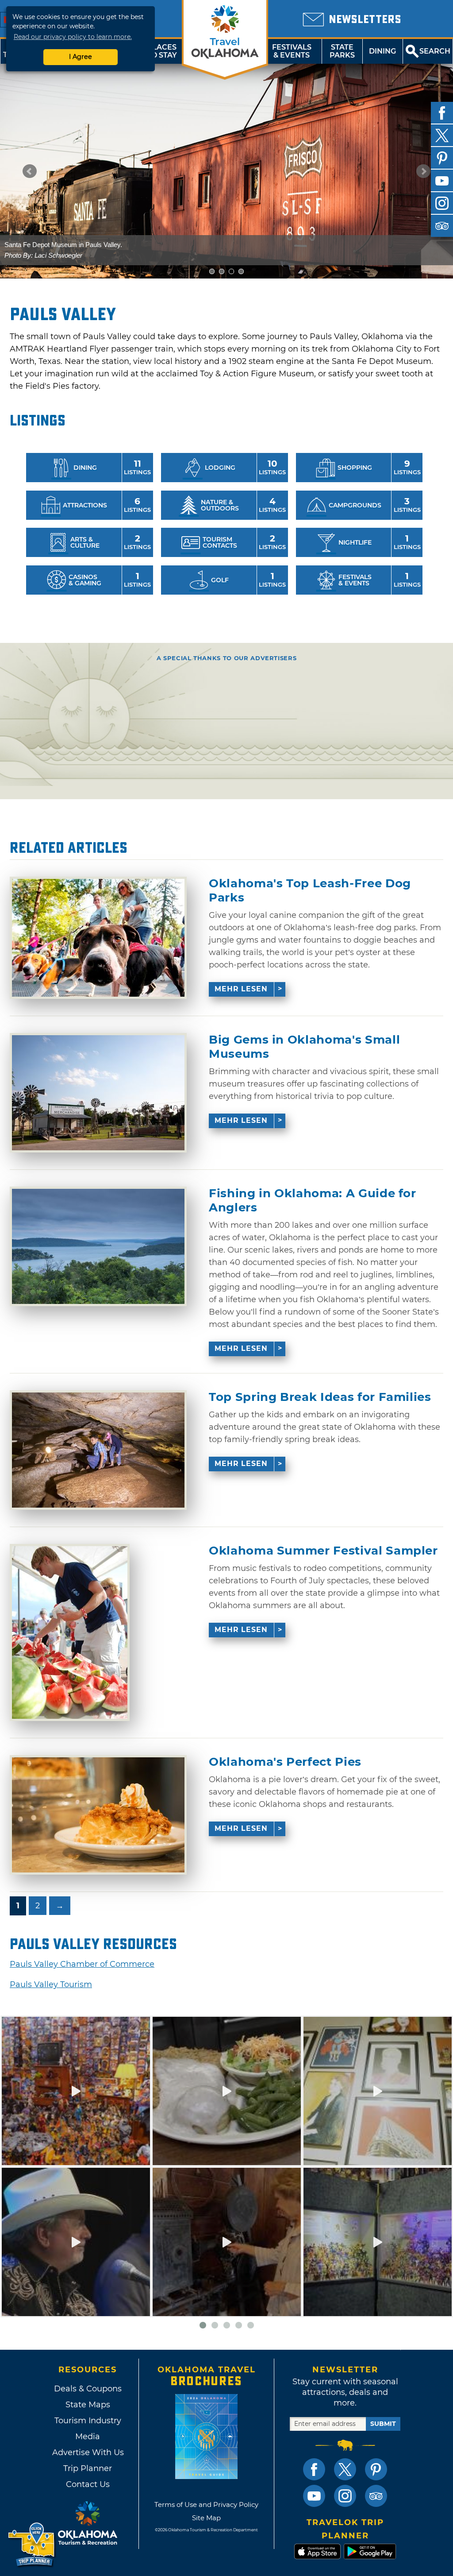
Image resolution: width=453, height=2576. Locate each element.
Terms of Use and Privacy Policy (206, 2504)
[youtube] (442, 181)
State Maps (88, 2405)
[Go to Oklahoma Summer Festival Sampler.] (70, 1632)
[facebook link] (314, 2469)
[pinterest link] (376, 2469)
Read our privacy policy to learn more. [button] (73, 37)
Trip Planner (88, 2468)
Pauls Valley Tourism (51, 1984)
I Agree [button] (81, 57)
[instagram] (442, 203)
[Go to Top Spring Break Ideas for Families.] (98, 1450)
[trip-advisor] (442, 226)
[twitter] (442, 135)
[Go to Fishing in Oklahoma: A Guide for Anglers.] (98, 1246)
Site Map (206, 2518)
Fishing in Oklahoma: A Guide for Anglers (313, 1200)
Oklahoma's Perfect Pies (285, 1762)
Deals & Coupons (88, 2389)
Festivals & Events (292, 51)
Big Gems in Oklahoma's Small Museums (304, 1047)
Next (423, 171)
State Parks (342, 51)
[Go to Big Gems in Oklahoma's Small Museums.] (98, 1093)
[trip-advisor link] (376, 2496)
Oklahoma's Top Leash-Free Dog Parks (310, 890)
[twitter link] (345, 2469)
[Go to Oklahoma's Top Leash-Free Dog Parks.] (98, 938)
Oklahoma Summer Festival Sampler (323, 1551)
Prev (30, 171)
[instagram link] (345, 2496)
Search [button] (435, 51)
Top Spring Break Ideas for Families (320, 1397)
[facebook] (442, 113)
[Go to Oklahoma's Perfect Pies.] (98, 1815)
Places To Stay (162, 51)
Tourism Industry (88, 2421)
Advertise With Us (88, 2452)
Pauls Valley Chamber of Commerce (82, 1964)
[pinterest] (442, 158)
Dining (382, 51)
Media (88, 2437)
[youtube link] (314, 2496)
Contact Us (88, 2484)
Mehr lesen (241, 989)
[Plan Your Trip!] (32, 2545)
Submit (383, 2424)
